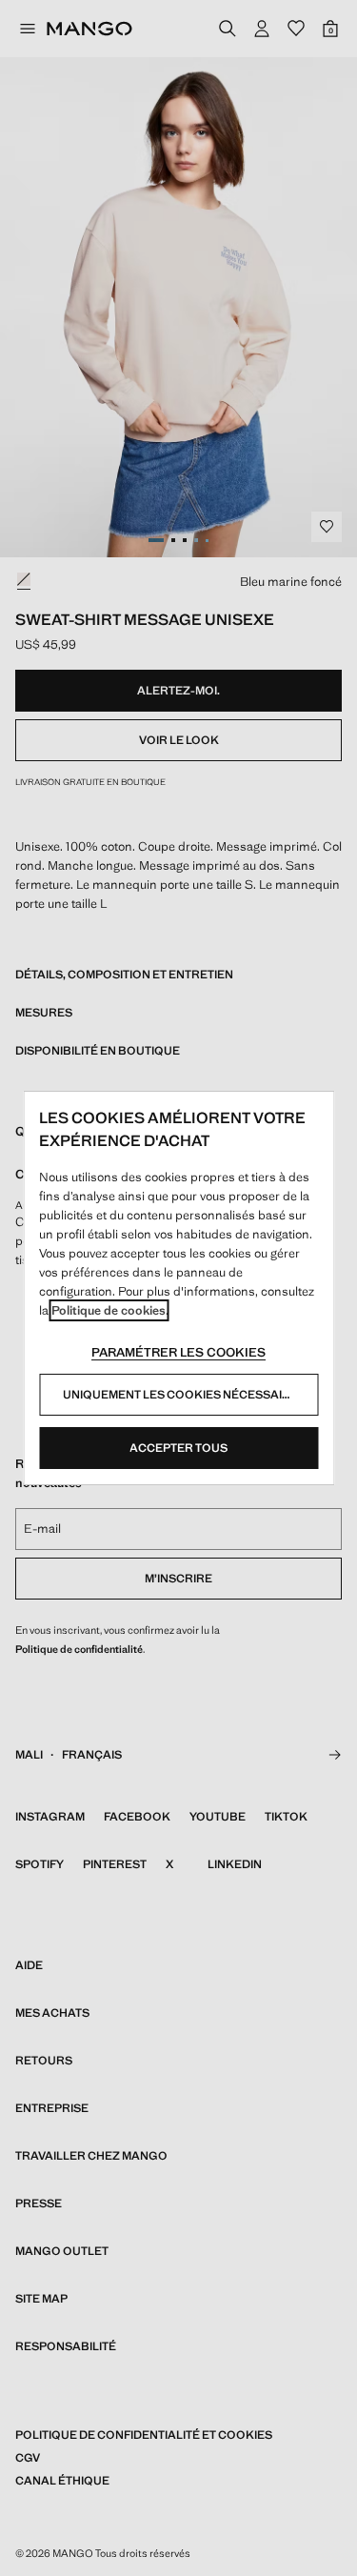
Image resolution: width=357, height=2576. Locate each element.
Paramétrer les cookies (178, 1352)
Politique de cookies (109, 1310)
